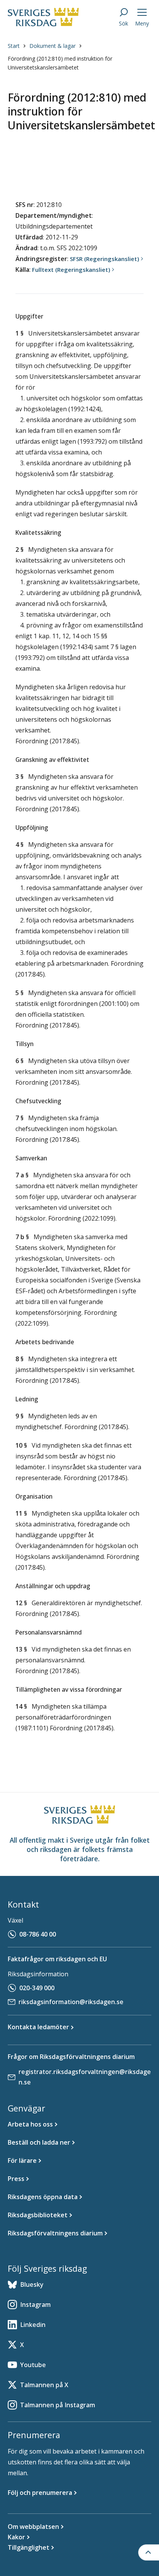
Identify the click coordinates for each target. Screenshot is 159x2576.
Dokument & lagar (52, 46)
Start (14, 46)
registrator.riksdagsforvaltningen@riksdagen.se (85, 2077)
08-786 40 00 (38, 1934)
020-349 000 (37, 1988)
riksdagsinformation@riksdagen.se (71, 2002)
